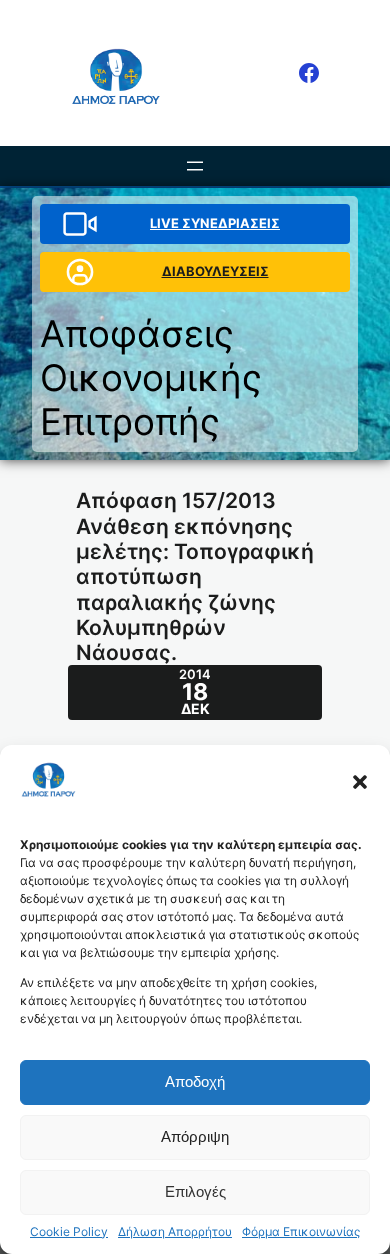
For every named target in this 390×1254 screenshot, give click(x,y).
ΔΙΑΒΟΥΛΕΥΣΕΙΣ (215, 271)
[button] (360, 782)
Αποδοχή (195, 1081)
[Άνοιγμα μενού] (195, 166)
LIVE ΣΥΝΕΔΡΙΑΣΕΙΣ (215, 223)
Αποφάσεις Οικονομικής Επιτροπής (151, 377)
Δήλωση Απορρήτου (175, 1232)
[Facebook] (309, 73)
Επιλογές (195, 1191)
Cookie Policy (69, 1232)
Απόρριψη (195, 1136)
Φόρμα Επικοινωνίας (301, 1232)
